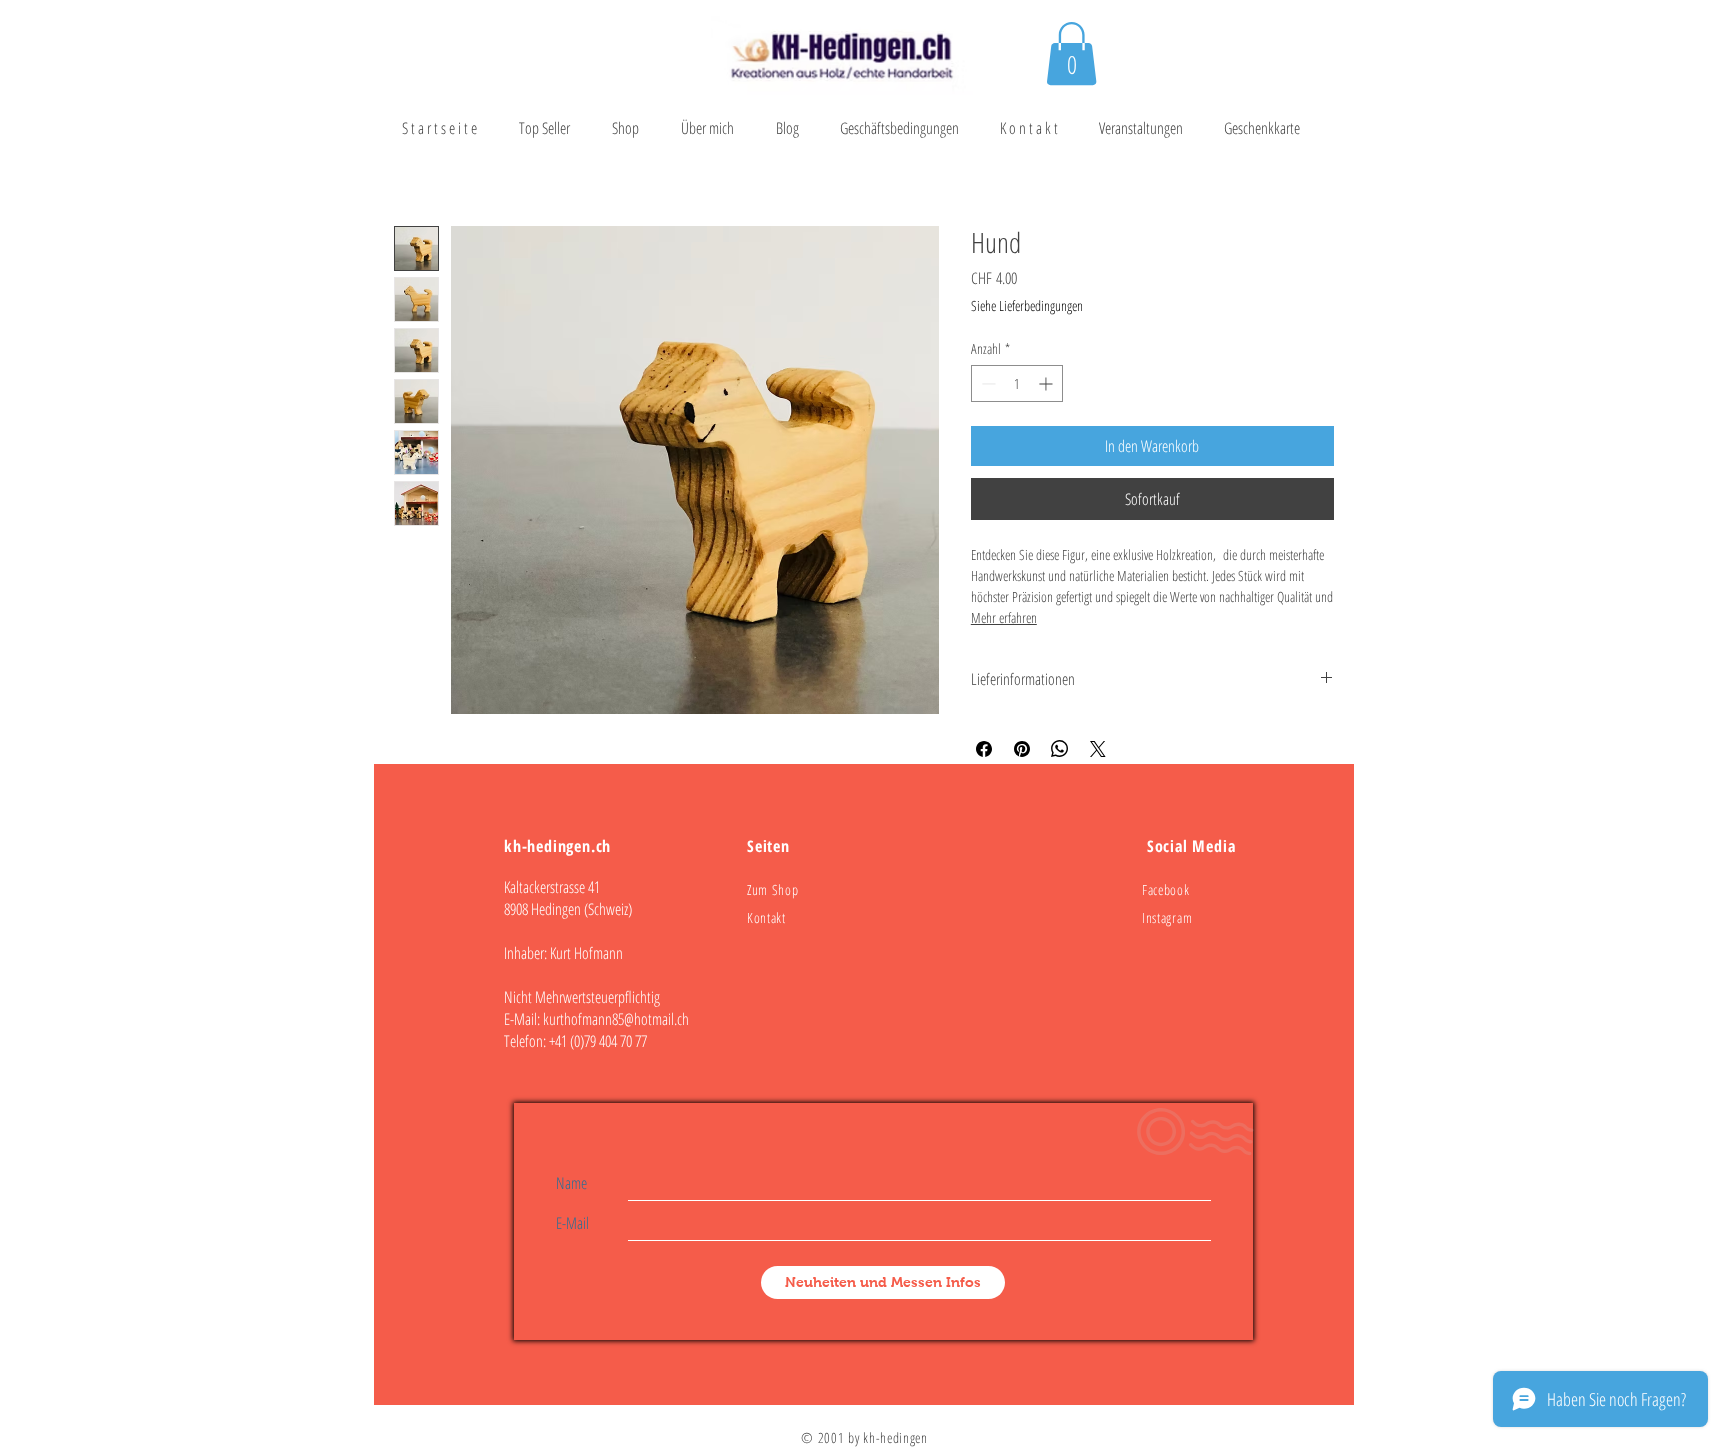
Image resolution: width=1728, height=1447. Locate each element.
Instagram (1167, 917)
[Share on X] (1098, 749)
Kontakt (766, 917)
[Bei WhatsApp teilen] (1060, 749)
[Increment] (1047, 383)
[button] (1071, 53)
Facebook (1166, 889)
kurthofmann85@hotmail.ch (616, 1019)
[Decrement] (986, 383)
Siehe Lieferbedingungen (1027, 305)
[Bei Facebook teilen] (984, 749)
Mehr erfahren (1004, 617)
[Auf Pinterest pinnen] (1022, 749)
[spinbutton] (1017, 383)
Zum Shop (773, 889)
